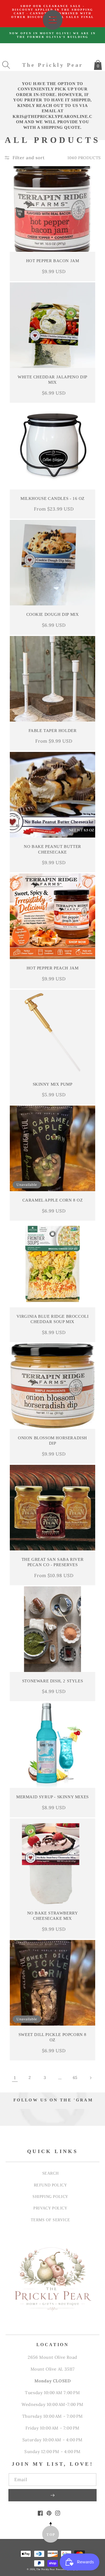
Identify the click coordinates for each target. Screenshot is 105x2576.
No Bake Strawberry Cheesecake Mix (53, 1916)
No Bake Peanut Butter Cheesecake (53, 849)
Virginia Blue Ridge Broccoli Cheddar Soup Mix (53, 1319)
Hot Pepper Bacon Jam (53, 261)
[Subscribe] (53, 2495)
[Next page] (90, 2078)
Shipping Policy (50, 2197)
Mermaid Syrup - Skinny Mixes (53, 1797)
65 (75, 2078)
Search (51, 2173)
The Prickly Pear (46, 2569)
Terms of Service (51, 2220)
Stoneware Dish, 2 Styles (53, 1681)
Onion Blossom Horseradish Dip (53, 1441)
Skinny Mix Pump (53, 1084)
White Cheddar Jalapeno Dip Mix (53, 380)
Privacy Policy (50, 2208)
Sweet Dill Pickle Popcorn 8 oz (53, 2037)
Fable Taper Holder (53, 731)
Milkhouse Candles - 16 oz (53, 498)
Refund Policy (51, 2185)
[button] (6, 65)
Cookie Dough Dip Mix (53, 614)
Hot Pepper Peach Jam (53, 968)
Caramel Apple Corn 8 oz (53, 1200)
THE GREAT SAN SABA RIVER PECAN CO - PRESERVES (53, 1562)
